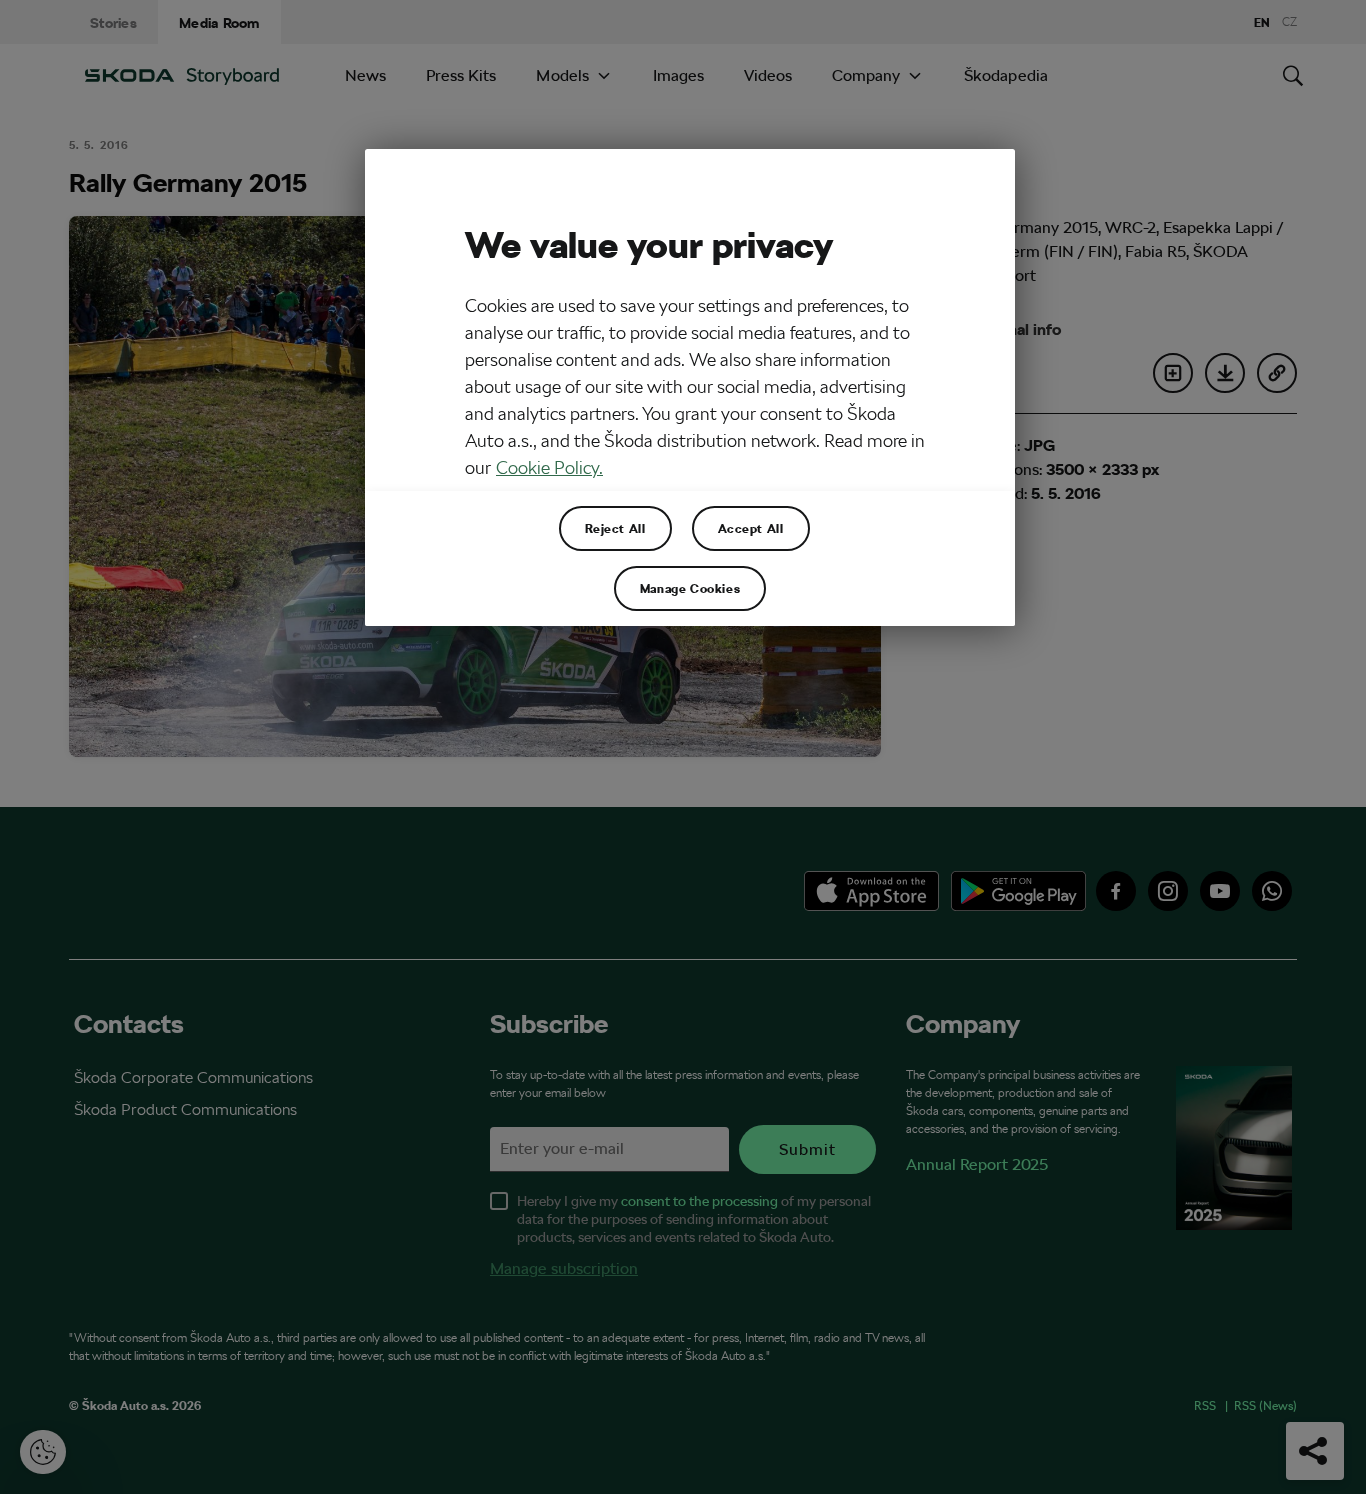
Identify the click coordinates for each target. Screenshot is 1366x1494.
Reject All (615, 528)
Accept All (751, 528)
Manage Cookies (690, 588)
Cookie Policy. (549, 467)
